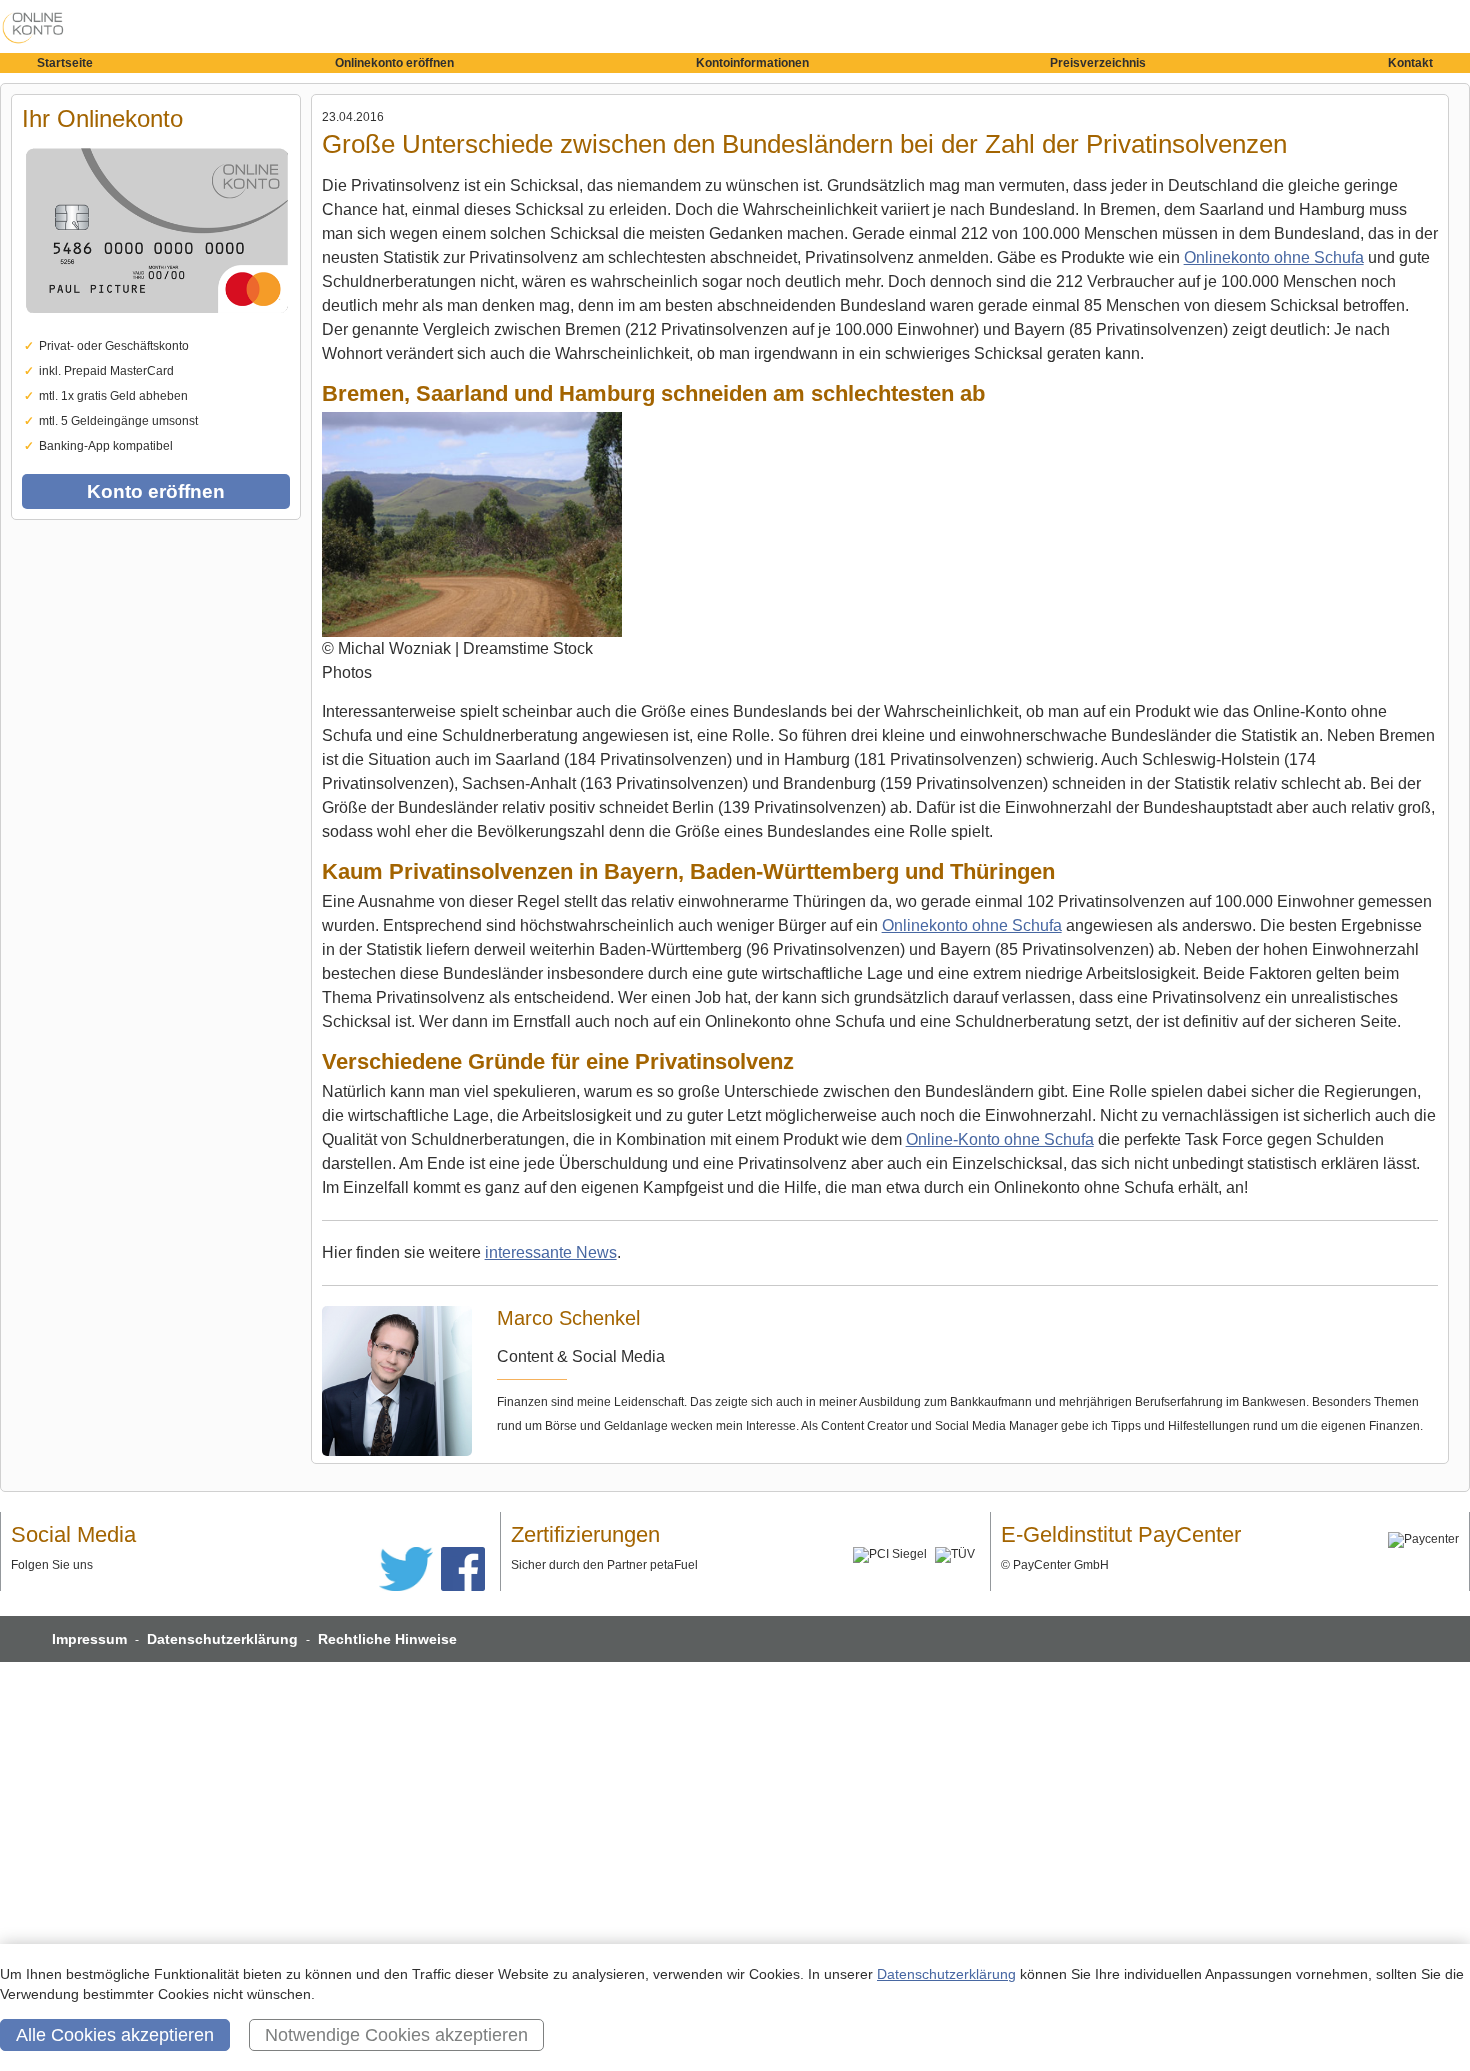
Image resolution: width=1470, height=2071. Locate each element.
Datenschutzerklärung (222, 1639)
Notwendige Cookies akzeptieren (396, 2035)
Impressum (89, 1639)
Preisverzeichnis (1098, 63)
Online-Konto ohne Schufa (1000, 1139)
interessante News (551, 1252)
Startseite (65, 63)
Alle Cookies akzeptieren (115, 2035)
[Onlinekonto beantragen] (156, 330)
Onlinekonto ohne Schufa (1274, 257)
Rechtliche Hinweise (387, 1639)
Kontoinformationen (752, 63)
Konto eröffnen (156, 491)
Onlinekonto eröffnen (394, 63)
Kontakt (1410, 63)
